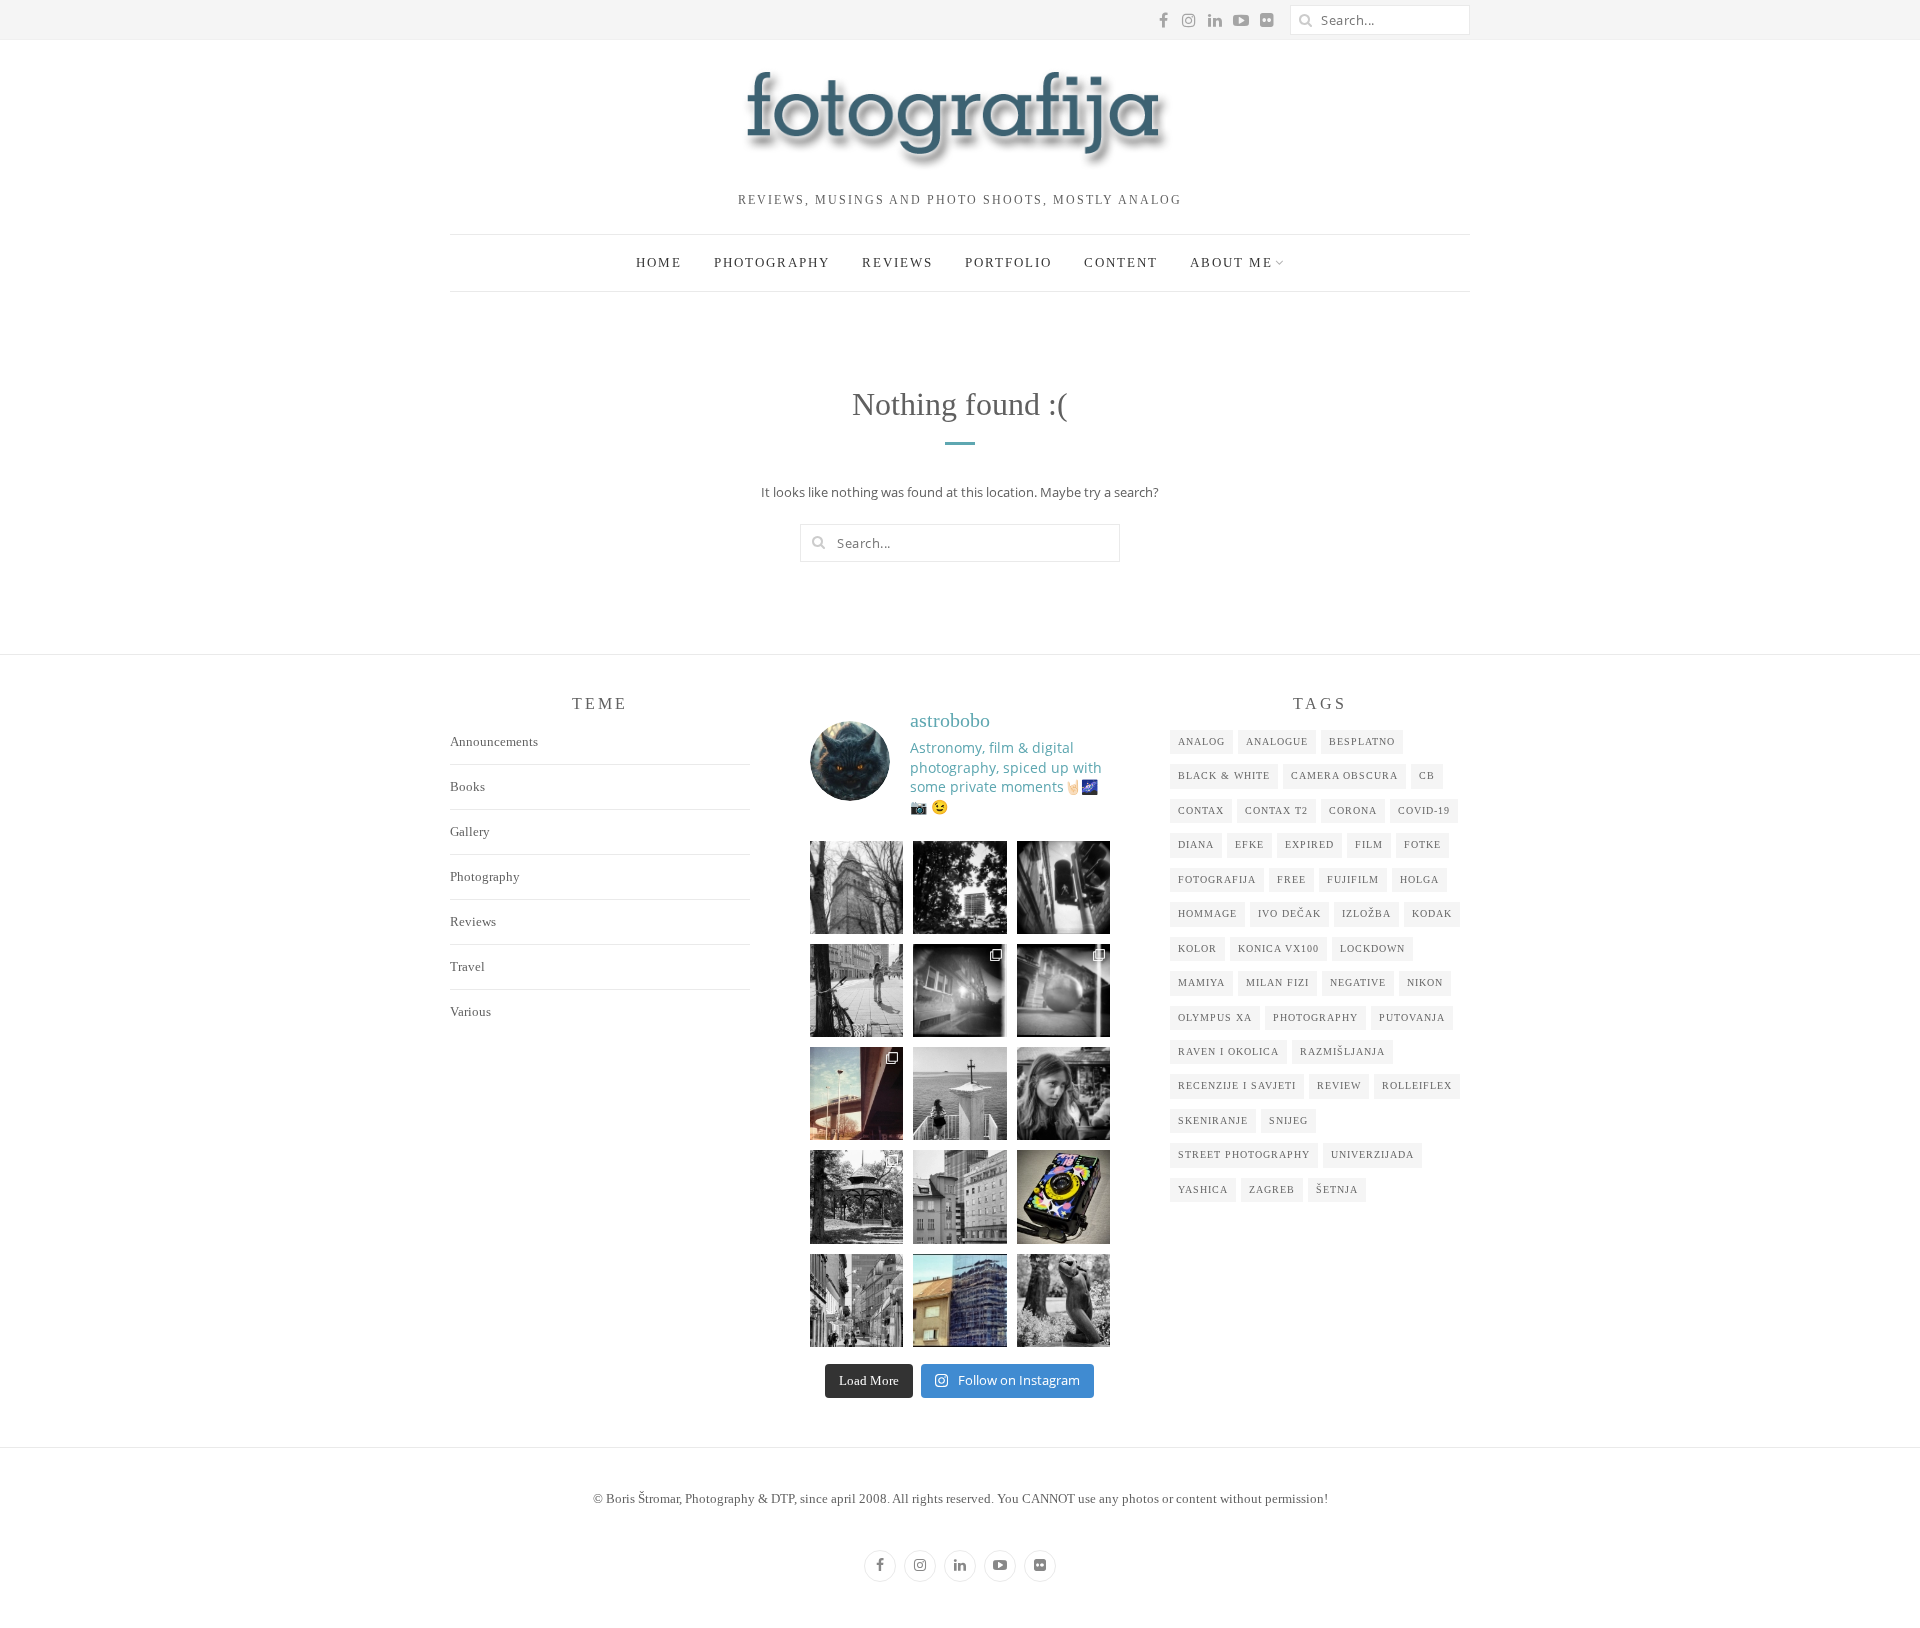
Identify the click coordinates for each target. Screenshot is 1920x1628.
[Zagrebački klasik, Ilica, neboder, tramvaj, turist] (856, 1300)
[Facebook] (880, 1566)
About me (1231, 262)
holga (1419, 879)
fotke (1422, 844)
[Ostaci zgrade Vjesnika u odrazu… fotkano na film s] (959, 1300)
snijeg (1288, 1120)
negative (1358, 982)
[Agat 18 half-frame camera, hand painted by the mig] (1063, 1196)
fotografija (1217, 879)
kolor (1197, 948)
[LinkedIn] (960, 1566)
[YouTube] (1000, 1566)
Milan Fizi (1277, 982)
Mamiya (1201, 982)
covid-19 (1424, 810)
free (1291, 879)
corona (1353, 810)
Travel (467, 966)
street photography (1244, 1154)
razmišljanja (1342, 1051)
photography (1315, 1017)
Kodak (1432, 913)
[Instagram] (920, 1566)
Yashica (1203, 1189)
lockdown (1372, 948)
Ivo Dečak (1289, 913)
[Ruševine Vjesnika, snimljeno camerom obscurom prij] (959, 887)
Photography (772, 262)
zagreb (1272, 1189)
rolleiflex (1417, 1085)
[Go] (1305, 20)
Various (470, 1011)
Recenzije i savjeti (1237, 1085)
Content (1121, 262)
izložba (1366, 913)
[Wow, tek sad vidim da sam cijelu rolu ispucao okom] (856, 1196)
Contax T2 (1276, 810)
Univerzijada (1372, 1154)
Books (467, 786)
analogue (1277, 741)
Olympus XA (1215, 1017)
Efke (1249, 844)
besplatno (1362, 741)
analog (1201, 741)
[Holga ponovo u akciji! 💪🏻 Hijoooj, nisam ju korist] (1063, 887)
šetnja (1337, 1189)
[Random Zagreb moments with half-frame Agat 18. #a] (856, 1093)
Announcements (494, 741)
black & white (1224, 775)
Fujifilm (1353, 879)
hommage (1207, 913)
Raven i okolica (1228, 1051)
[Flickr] (1040, 1566)
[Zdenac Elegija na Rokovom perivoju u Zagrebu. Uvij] (1063, 1300)
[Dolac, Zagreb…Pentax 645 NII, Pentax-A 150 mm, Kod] (959, 1196)
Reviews (897, 262)
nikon (1425, 982)
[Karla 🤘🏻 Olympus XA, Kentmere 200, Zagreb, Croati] (1063, 1093)
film (1369, 844)
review (1339, 1085)
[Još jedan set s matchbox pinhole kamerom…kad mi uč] (1063, 990)
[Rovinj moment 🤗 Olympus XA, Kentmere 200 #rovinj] (959, 1093)
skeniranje (1213, 1120)
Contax (1201, 810)
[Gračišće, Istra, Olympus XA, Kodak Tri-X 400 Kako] (856, 887)
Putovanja (1412, 1017)
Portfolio (1008, 262)
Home (659, 262)
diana (1196, 844)
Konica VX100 (1278, 948)
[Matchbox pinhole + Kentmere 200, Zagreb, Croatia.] (959, 990)
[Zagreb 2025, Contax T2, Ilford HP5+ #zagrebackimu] (856, 990)
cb (1427, 775)
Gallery (470, 831)
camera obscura (1344, 775)
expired (1309, 844)
